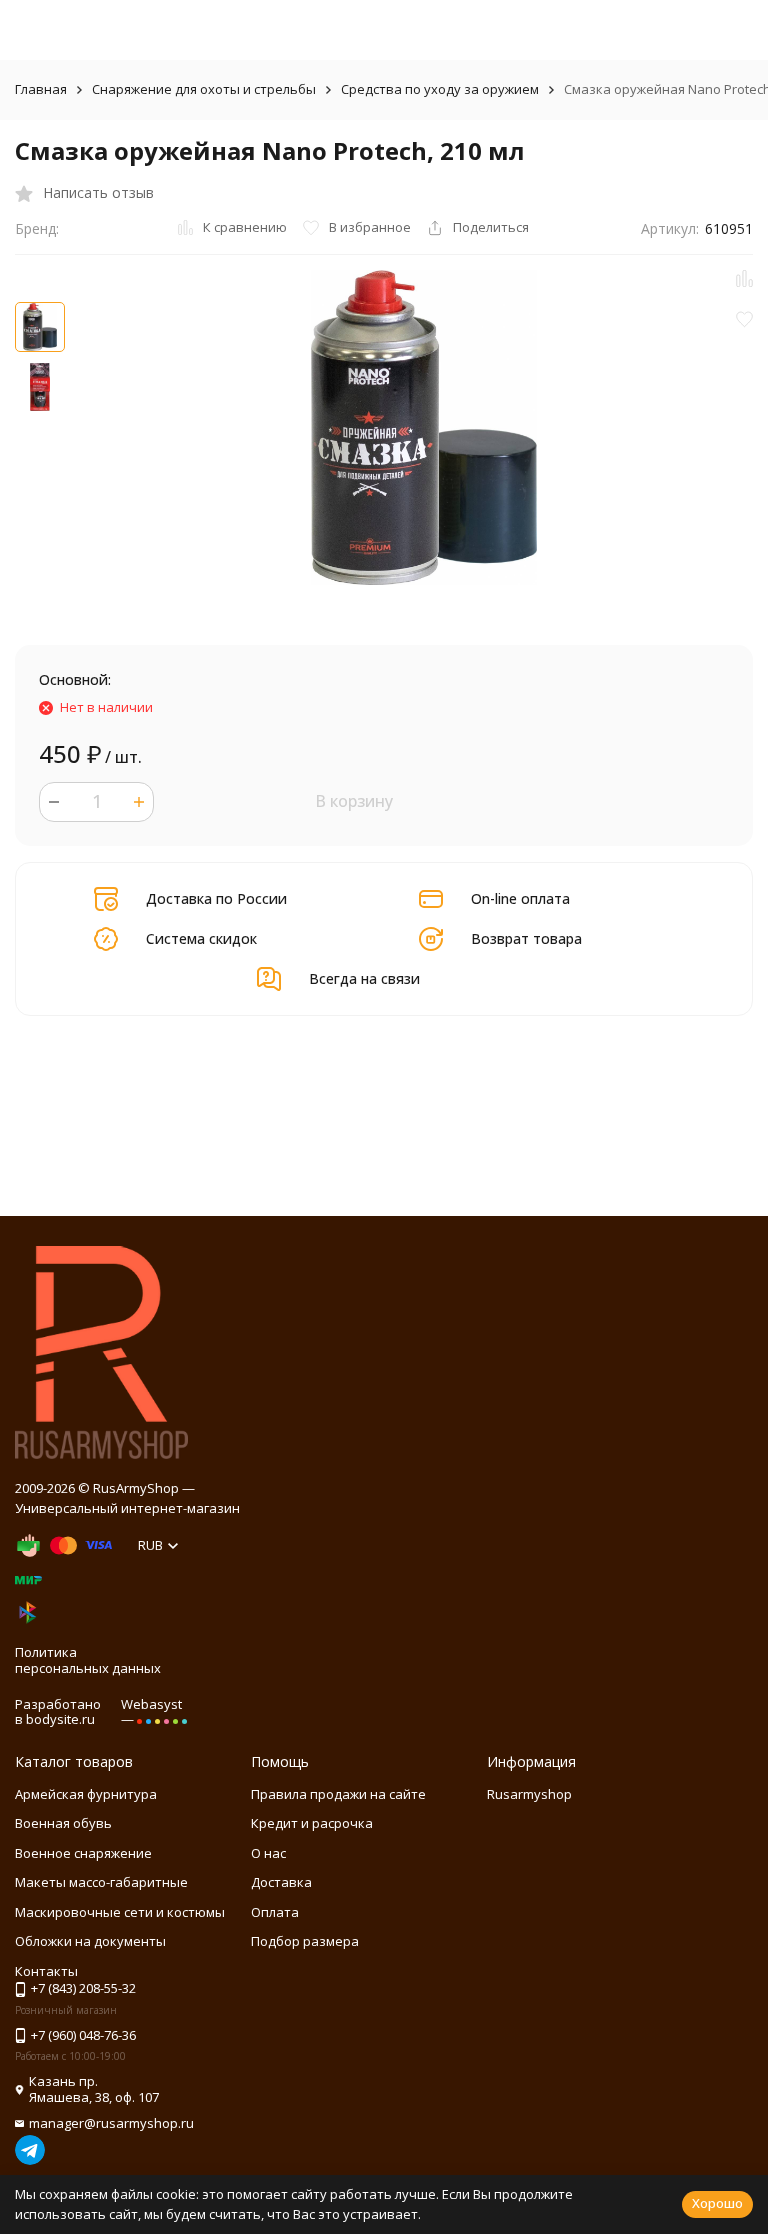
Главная (41, 89)
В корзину (354, 801)
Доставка (281, 1882)
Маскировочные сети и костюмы (120, 1912)
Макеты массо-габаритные (101, 1882)
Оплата (275, 1912)
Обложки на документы (90, 1941)
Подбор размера (305, 1941)
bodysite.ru (60, 1719)
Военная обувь (63, 1823)
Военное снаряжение (83, 1853)
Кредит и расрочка (312, 1823)
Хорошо (717, 2203)
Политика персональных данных (88, 1660)
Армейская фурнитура (86, 1794)
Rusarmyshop (529, 1794)
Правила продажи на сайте (338, 1794)
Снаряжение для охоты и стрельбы (204, 89)
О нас (268, 1853)
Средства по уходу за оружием (440, 89)
